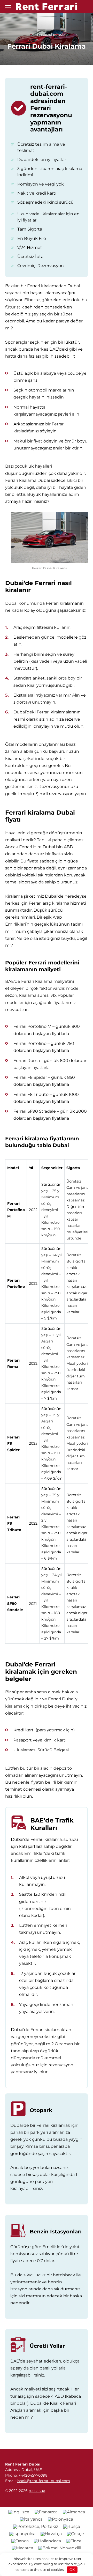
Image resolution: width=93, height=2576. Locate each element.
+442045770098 (33, 2475)
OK (72, 2570)
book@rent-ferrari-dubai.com (44, 2481)
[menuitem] (19, 2512)
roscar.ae (37, 2491)
